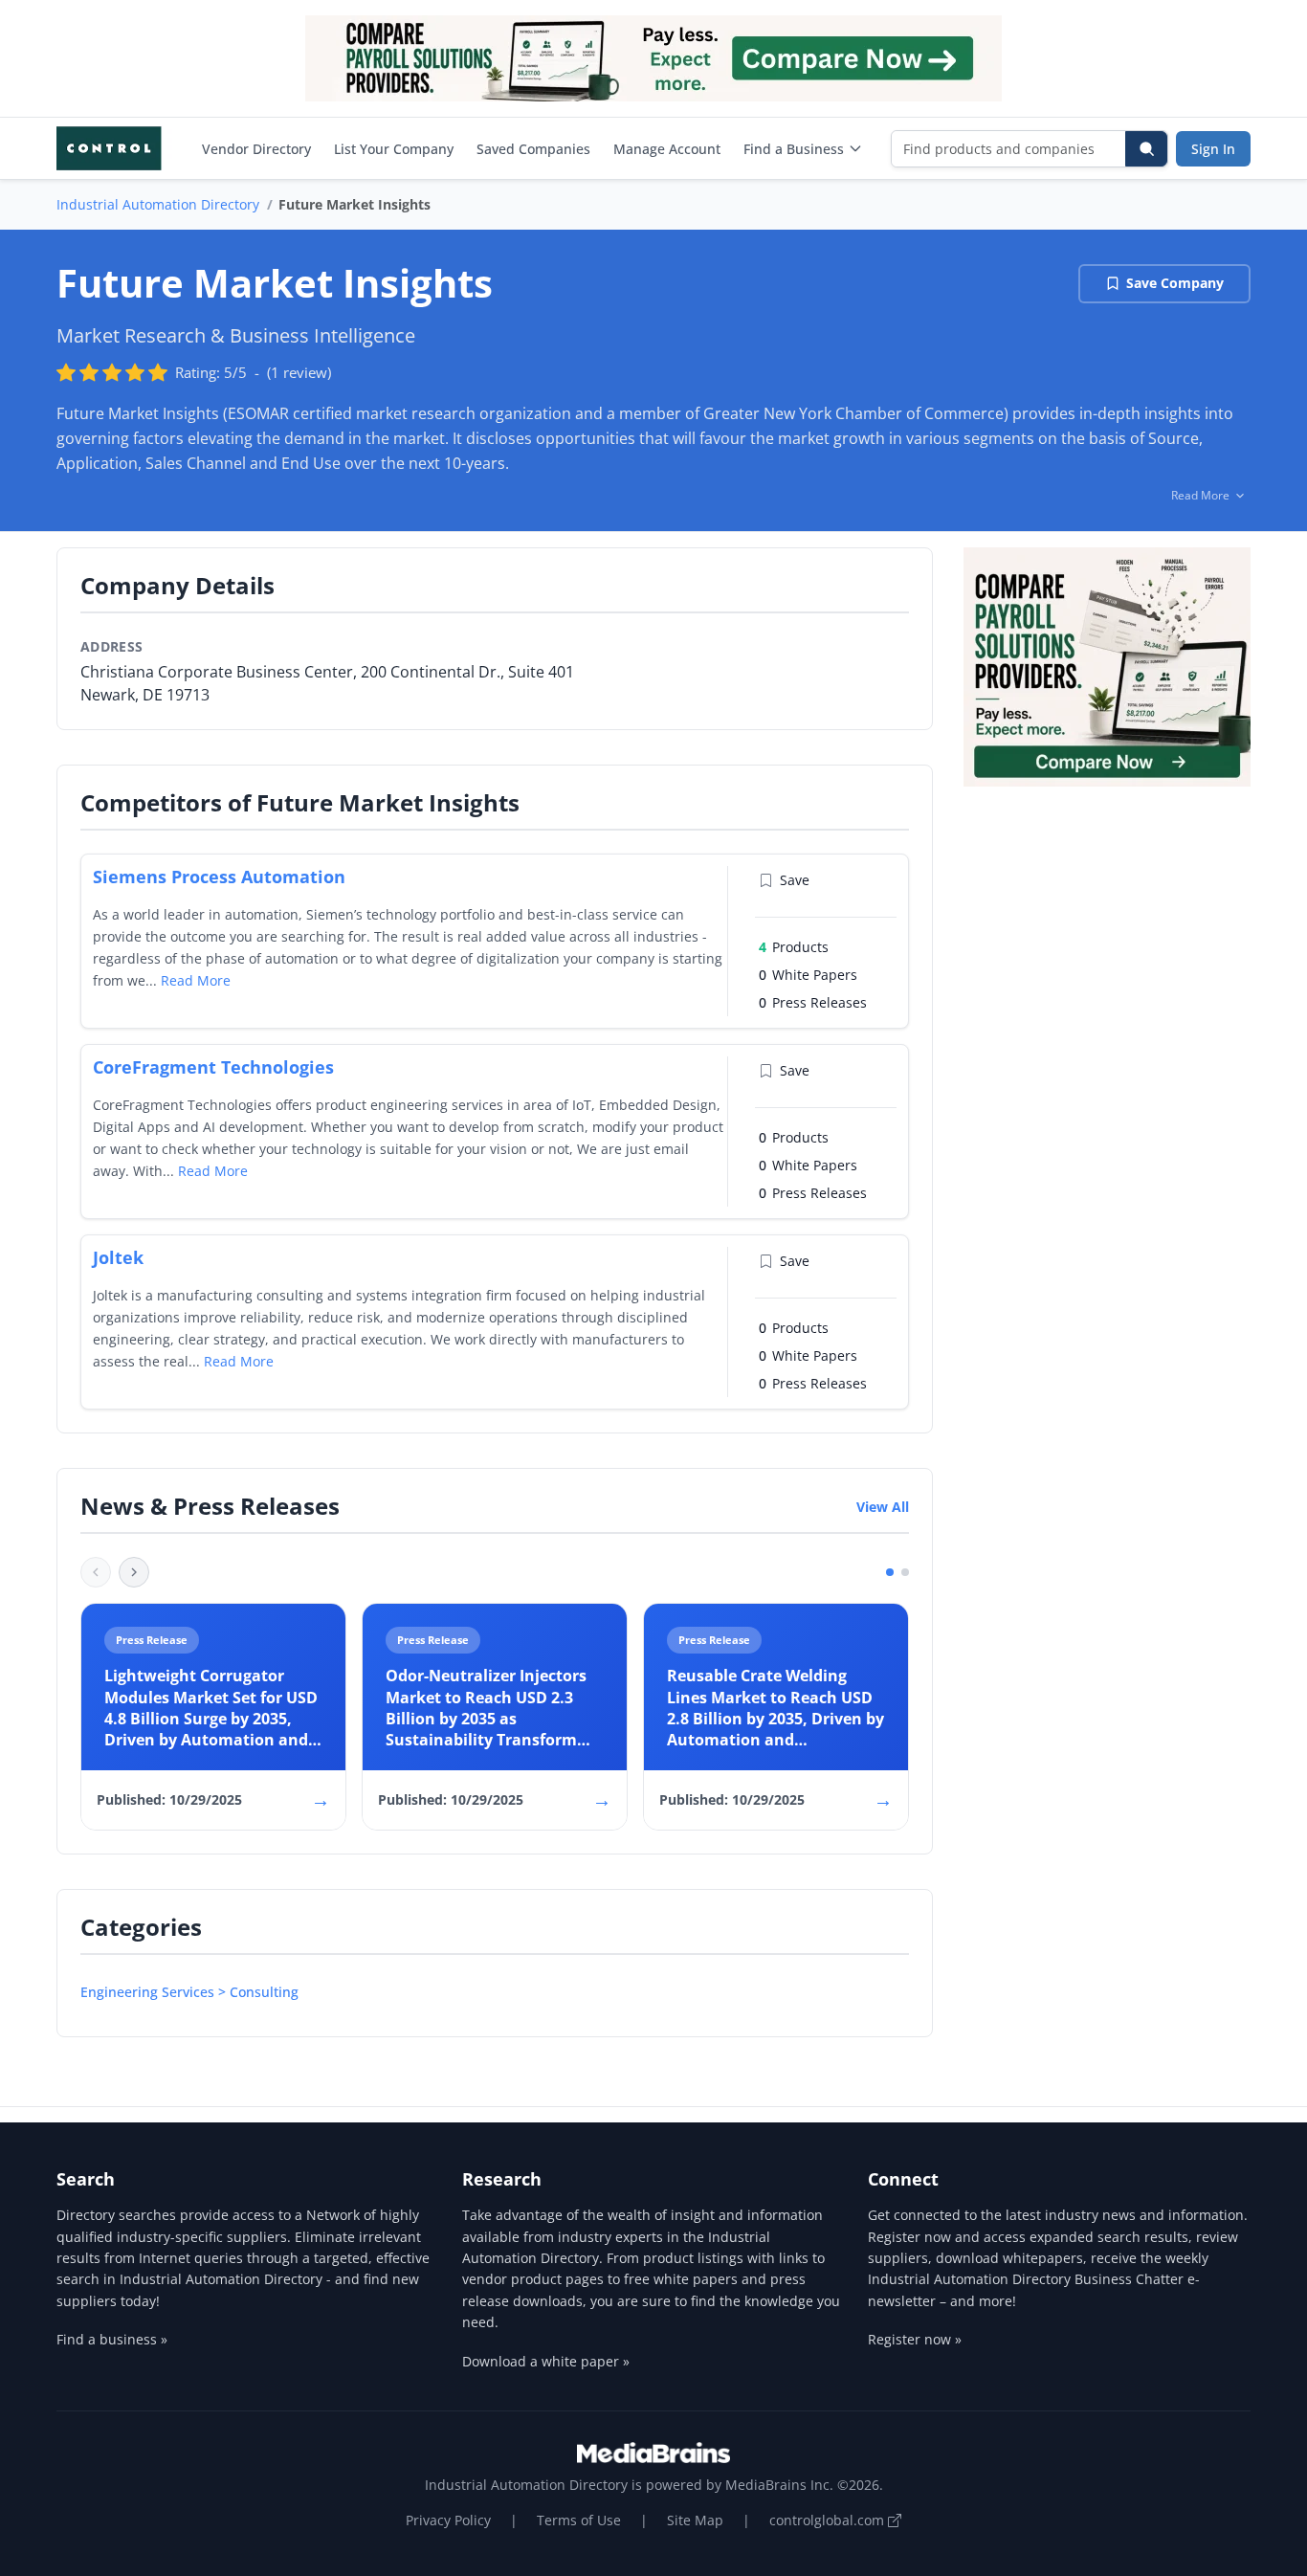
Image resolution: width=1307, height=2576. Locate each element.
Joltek (118, 1257)
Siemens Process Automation (219, 877)
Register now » (915, 2339)
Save (795, 880)
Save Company (1175, 283)
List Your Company (394, 149)
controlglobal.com (829, 2520)
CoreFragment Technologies (213, 1067)
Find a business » (112, 2339)
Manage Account (667, 149)
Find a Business (794, 149)
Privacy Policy (448, 2520)
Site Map (695, 2520)
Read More (196, 980)
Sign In (1213, 149)
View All (883, 1507)
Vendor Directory (256, 149)
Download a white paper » (546, 2361)
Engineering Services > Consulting (189, 1992)
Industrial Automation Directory (158, 204)
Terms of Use (579, 2520)
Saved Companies (533, 149)
